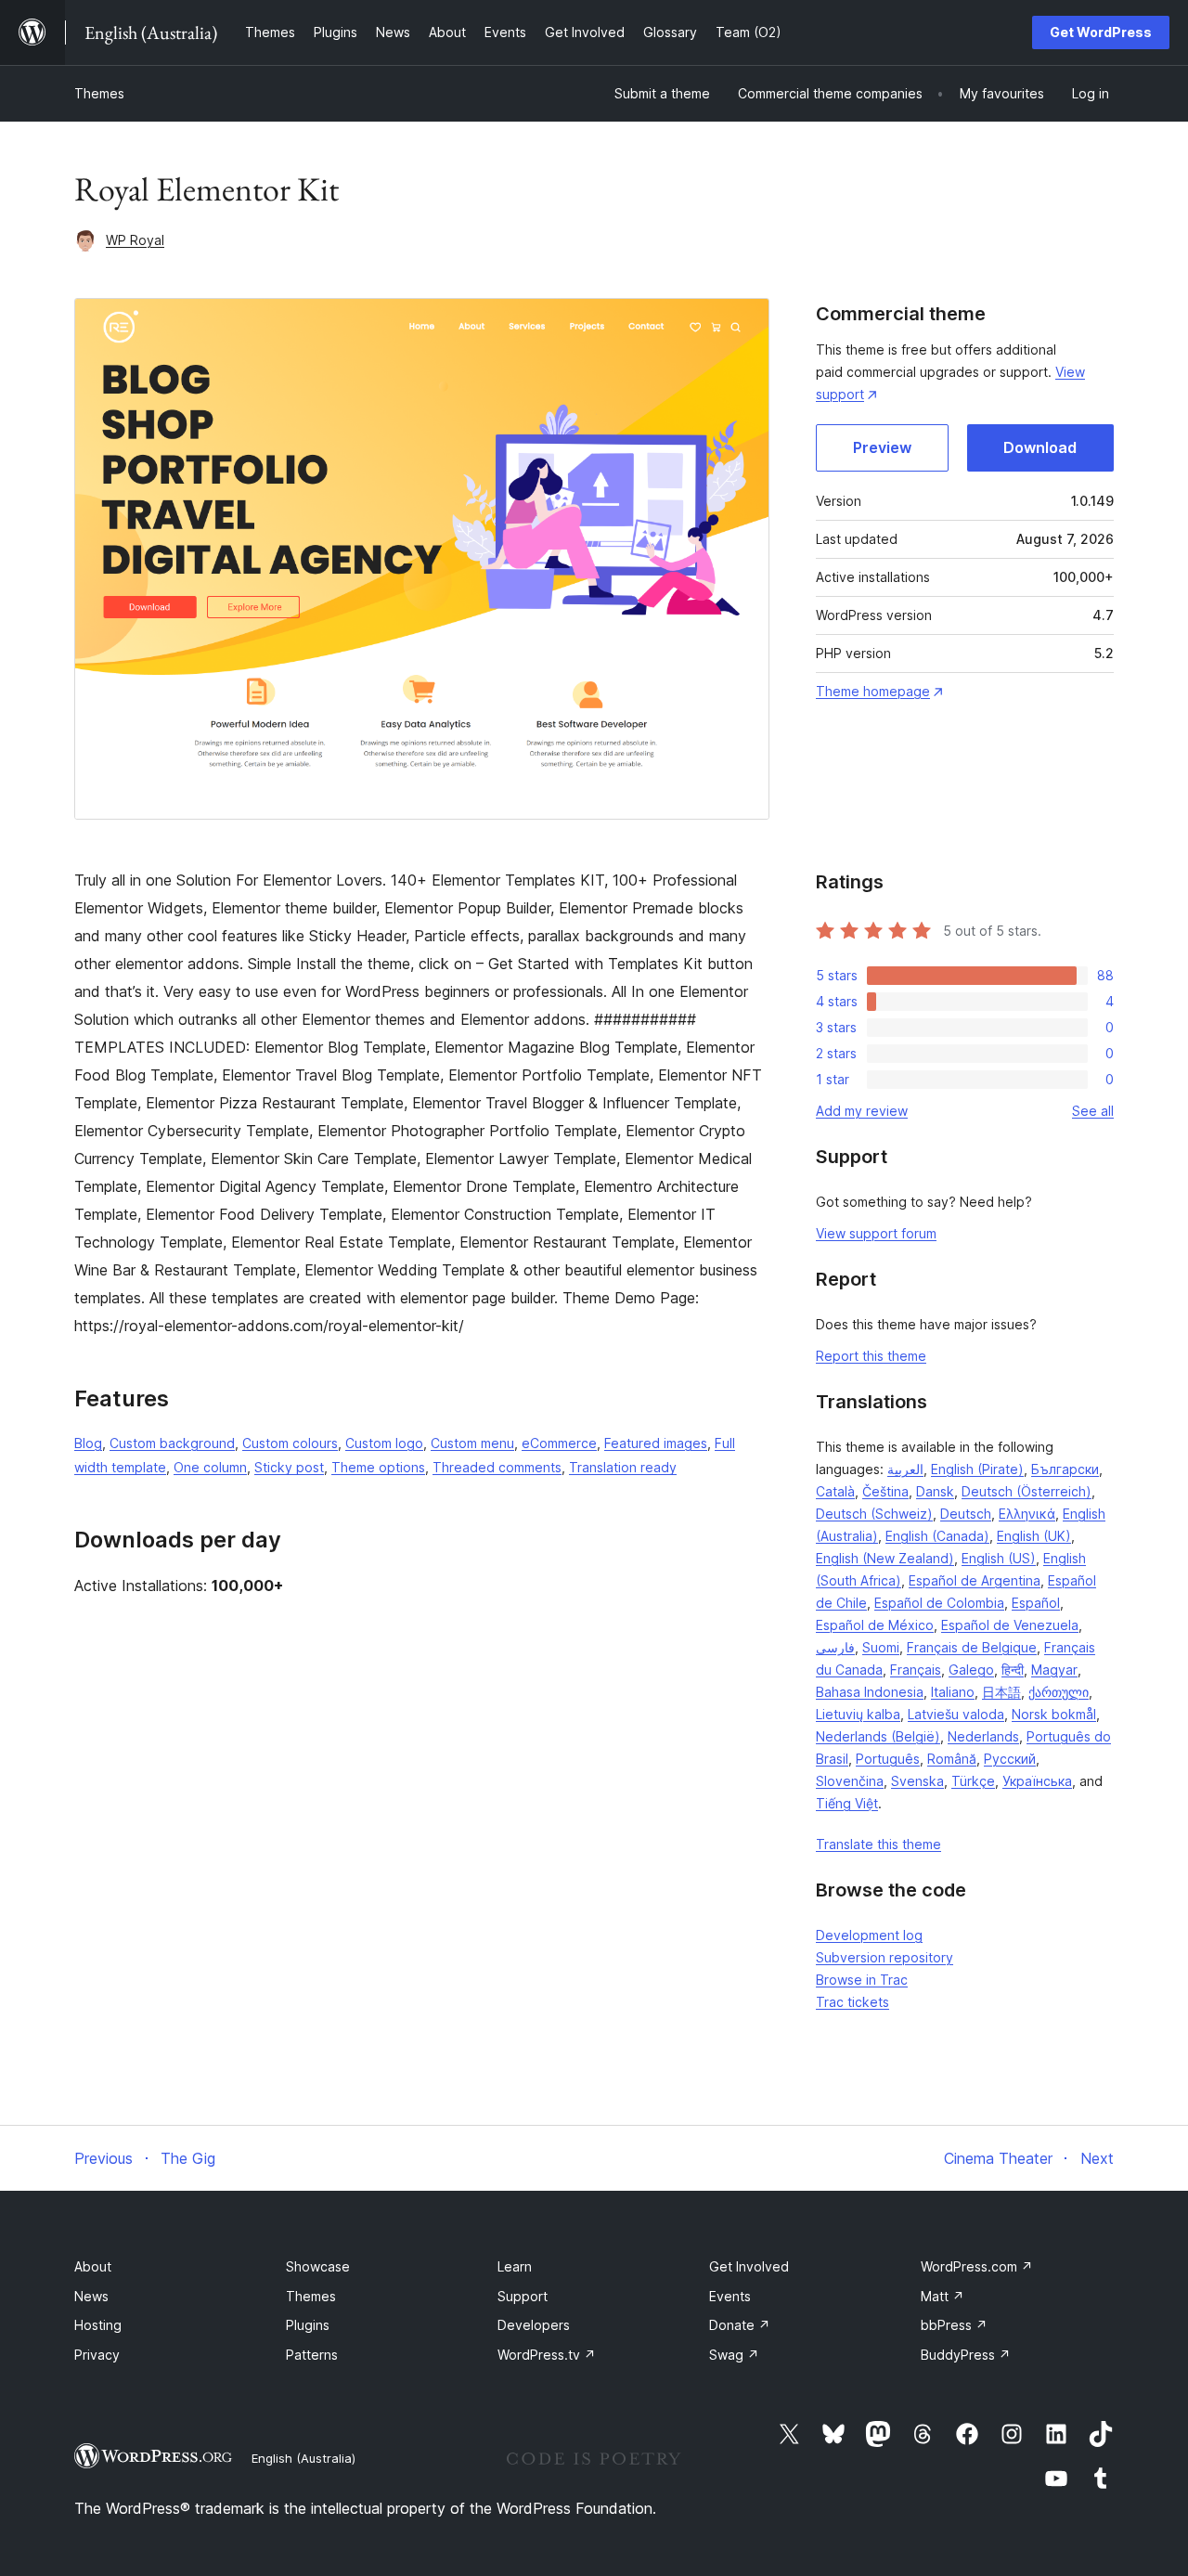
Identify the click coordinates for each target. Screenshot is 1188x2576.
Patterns (312, 2355)
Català (835, 1491)
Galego (971, 1670)
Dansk (935, 1491)
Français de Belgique (972, 1647)
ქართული (1059, 1692)
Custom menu (472, 1443)
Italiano (953, 1692)
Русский (1010, 1759)
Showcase (318, 2266)
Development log (869, 1935)
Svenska (917, 1781)
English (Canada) (937, 1536)
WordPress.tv (547, 2355)
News (91, 2296)
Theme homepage (873, 691)
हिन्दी (1013, 1670)
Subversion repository (885, 1957)
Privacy (97, 2355)
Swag (734, 2355)
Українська (1037, 1781)
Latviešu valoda (956, 1714)
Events (730, 2296)
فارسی (835, 1647)
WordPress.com (977, 2266)
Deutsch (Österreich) (1027, 1491)
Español (1036, 1603)
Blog (88, 1443)
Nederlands (983, 1736)
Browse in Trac (862, 1980)
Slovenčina (850, 1781)
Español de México (875, 1625)
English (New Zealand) (885, 1558)
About (93, 2266)
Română (952, 1759)
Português (888, 1759)
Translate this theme (878, 1844)
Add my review (862, 1111)
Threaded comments (497, 1467)
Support (523, 2296)
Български (1065, 1469)
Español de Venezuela (1010, 1625)
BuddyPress (966, 2355)
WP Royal (135, 240)
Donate (740, 2325)
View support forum (876, 1233)
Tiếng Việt (847, 1803)
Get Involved (749, 2266)
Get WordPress (1101, 32)
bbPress (954, 2325)
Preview (882, 447)
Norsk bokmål (1054, 1714)
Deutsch (966, 1514)
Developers (534, 2325)
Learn (515, 2266)
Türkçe (973, 1781)
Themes (99, 93)
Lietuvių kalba (858, 1714)
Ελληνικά (1027, 1514)
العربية (905, 1469)
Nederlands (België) (878, 1736)
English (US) (999, 1558)
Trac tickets (852, 2002)
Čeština (885, 1491)
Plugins (308, 2325)
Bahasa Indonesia (870, 1692)
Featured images (656, 1443)
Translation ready (623, 1467)
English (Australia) (303, 2458)
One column (210, 1467)
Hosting (98, 2325)
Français (916, 1670)
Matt (943, 2296)
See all (1093, 1111)
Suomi (881, 1647)
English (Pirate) (977, 1469)
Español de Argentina (975, 1580)
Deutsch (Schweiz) (874, 1514)
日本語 (1001, 1692)
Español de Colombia (939, 1603)
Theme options (378, 1467)
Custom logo (384, 1443)
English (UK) (1034, 1536)
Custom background (172, 1443)
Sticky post (289, 1467)
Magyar (1054, 1670)
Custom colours (290, 1443)
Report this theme (871, 1356)
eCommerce (559, 1443)
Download (1040, 447)
